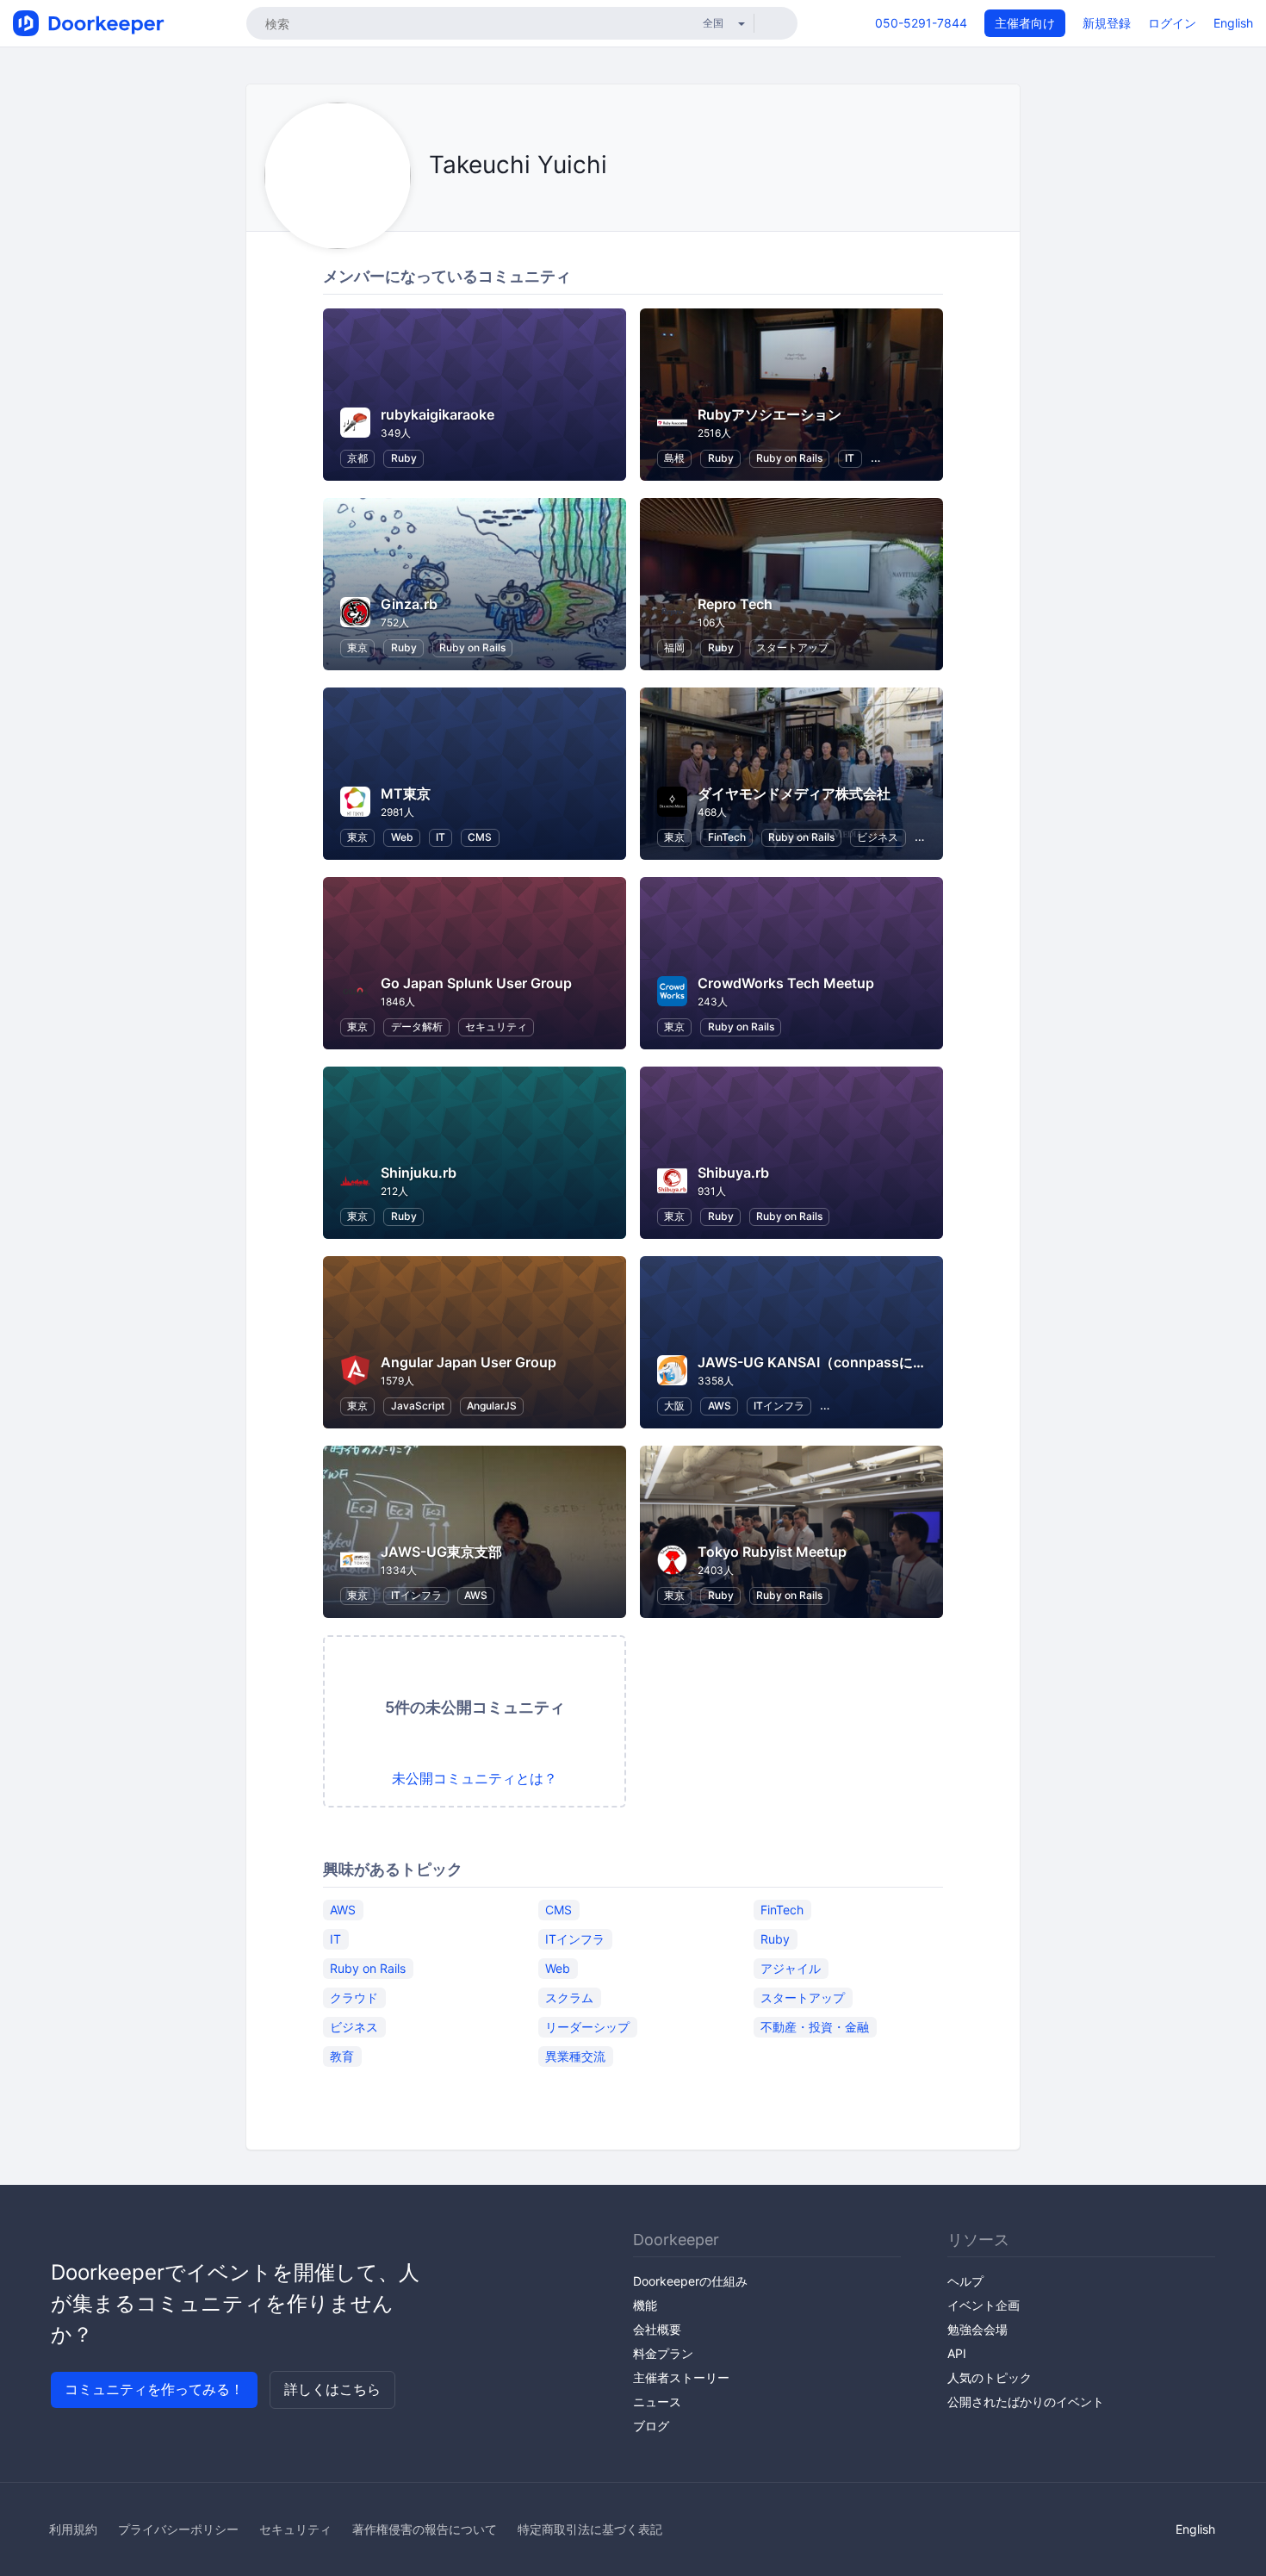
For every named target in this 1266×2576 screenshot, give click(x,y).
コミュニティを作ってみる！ (154, 2389)
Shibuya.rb (733, 1173)
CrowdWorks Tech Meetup (786, 983)
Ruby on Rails (789, 458)
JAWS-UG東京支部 (441, 1552)
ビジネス (878, 837)
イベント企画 (984, 2305)
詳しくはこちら (332, 2389)
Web (402, 837)
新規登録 (1107, 23)
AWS (720, 1406)
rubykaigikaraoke (438, 414)
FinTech (727, 837)
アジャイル (791, 1968)
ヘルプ (965, 2281)
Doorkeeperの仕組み (690, 2281)
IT (850, 458)
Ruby (404, 458)
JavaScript (418, 1406)
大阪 (674, 1406)
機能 (645, 2305)
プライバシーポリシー (178, 2529)
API (957, 2353)
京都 (357, 458)
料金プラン (663, 2353)
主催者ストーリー (681, 2377)
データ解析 (417, 1027)
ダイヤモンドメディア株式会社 (794, 793)
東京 (357, 647)
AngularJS (492, 1406)
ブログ (651, 2426)
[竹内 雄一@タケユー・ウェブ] (434, 204)
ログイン (1172, 23)
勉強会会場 (977, 2329)
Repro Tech (735, 604)
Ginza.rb (409, 604)
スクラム (569, 1997)
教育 (342, 2056)
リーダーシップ (587, 2027)
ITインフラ (779, 1406)
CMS (480, 837)
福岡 (674, 647)
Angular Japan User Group (469, 1362)
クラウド (354, 1997)
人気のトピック (990, 2377)
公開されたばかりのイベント (1026, 2402)
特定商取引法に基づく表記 (590, 2529)
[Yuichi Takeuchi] (455, 204)
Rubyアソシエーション (770, 414)
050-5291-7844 (921, 23)
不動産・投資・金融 (815, 2027)
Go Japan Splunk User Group (476, 983)
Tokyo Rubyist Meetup (772, 1552)
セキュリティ (496, 1027)
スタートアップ (792, 647)
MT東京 (406, 793)
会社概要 (657, 2329)
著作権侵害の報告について (425, 2529)
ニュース (657, 2402)
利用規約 (73, 2529)
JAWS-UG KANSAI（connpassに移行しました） (853, 1362)
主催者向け (1025, 23)
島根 (674, 458)
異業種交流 (575, 2056)
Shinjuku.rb (419, 1173)
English (1233, 23)
